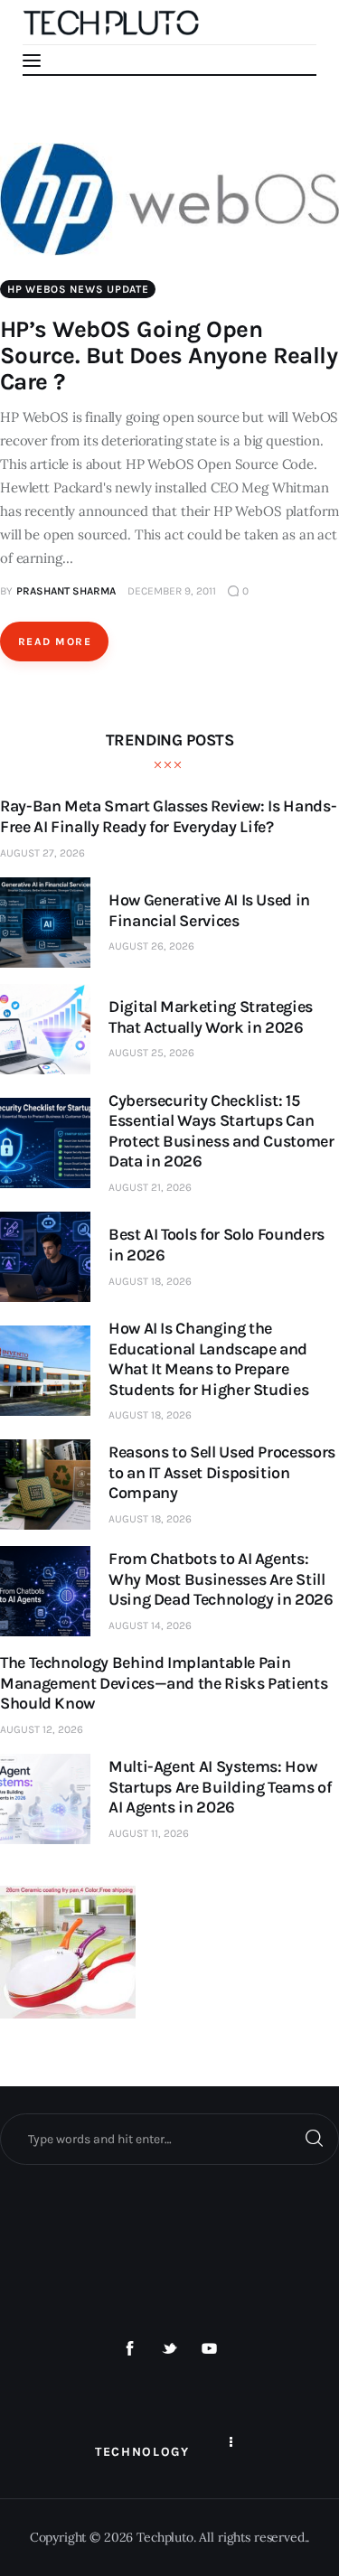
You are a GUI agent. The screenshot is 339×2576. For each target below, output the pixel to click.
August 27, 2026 (42, 853)
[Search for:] (169, 2139)
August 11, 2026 (149, 1833)
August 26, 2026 (151, 946)
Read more (55, 642)
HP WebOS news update (78, 289)
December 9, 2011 (172, 591)
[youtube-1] (209, 2349)
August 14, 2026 (150, 1625)
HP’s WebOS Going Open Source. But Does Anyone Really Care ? (169, 356)
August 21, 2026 (150, 1187)
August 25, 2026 (151, 1053)
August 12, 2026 (42, 1729)
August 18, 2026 (150, 1281)
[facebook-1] (130, 2349)
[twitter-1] (170, 2349)
